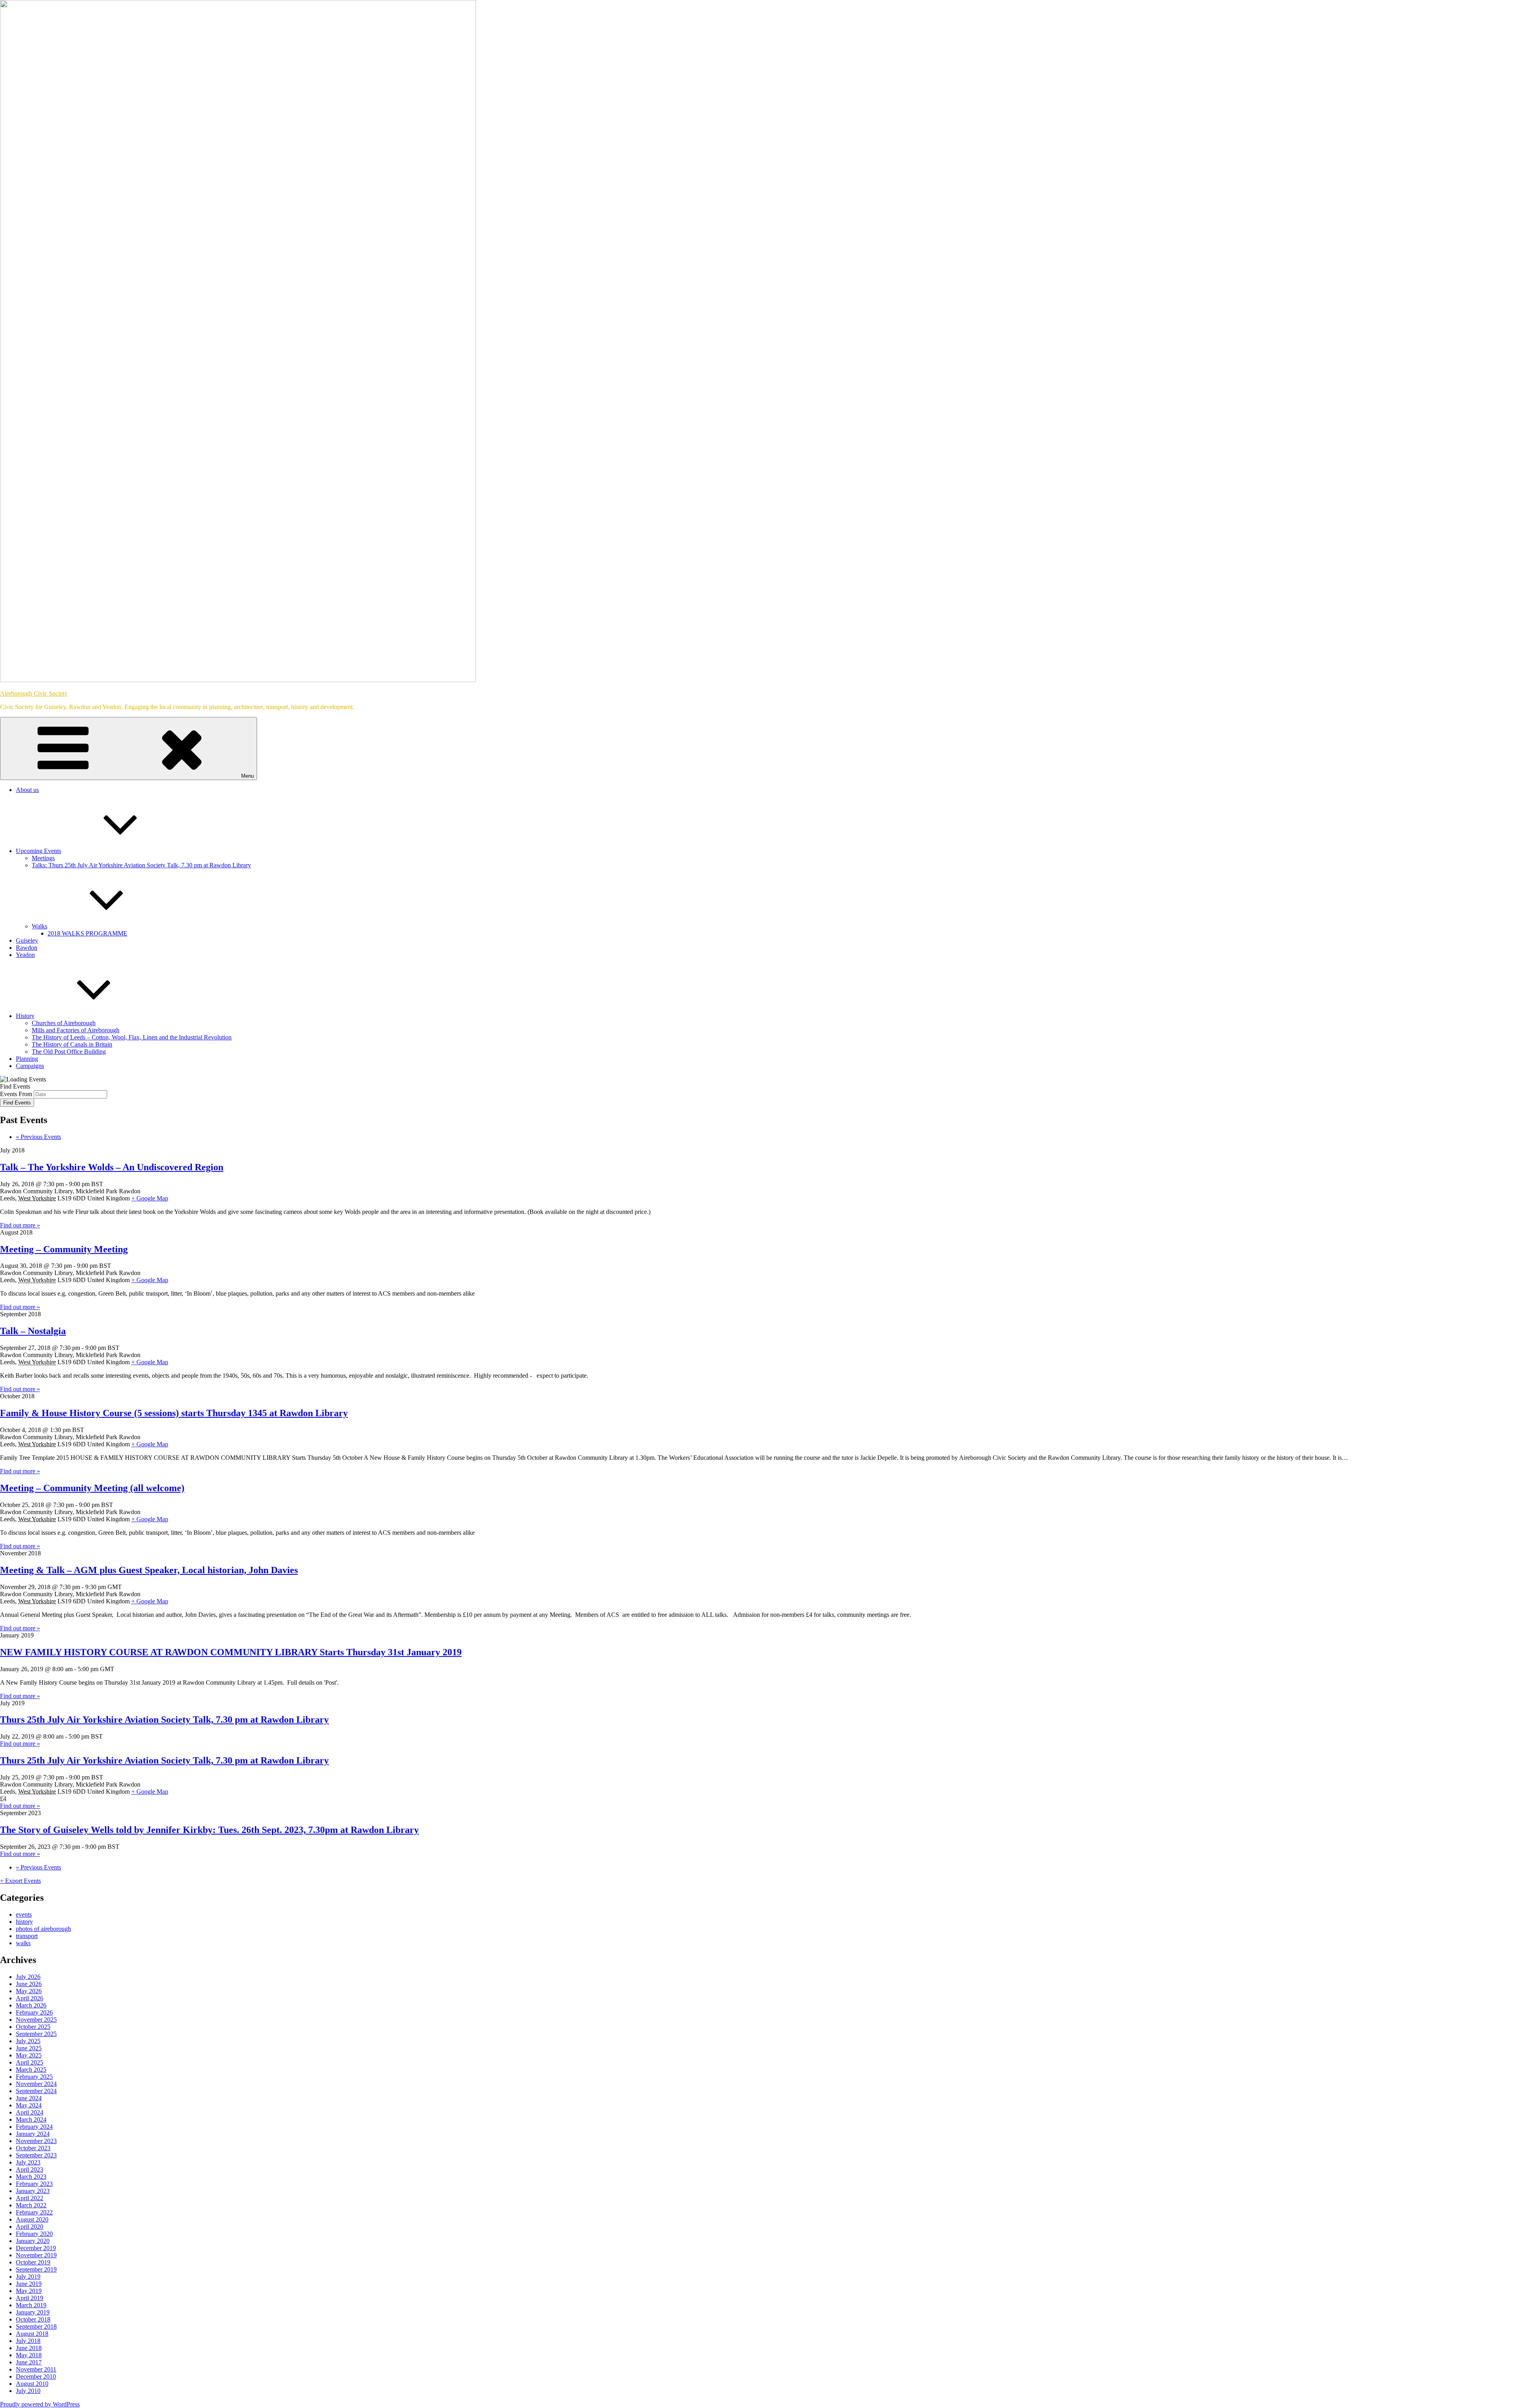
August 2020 (32, 2219)
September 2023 (36, 2155)
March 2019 (31, 2305)
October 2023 (33, 2148)
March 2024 (31, 2119)
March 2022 (31, 2205)
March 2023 (31, 2177)
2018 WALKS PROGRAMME (87, 933)
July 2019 (28, 2277)
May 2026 (29, 1991)
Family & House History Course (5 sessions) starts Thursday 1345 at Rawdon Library (174, 1413)
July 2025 (28, 2041)
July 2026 (28, 1977)
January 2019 (33, 2312)
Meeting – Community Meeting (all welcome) (92, 1488)
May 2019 (29, 2291)
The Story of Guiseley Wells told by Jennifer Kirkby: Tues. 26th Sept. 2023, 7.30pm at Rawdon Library (209, 1830)
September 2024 (36, 2091)
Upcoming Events (38, 851)
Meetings (43, 858)
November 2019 (36, 2255)
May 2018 (29, 2355)
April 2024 (30, 2112)
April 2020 (30, 2227)
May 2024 (29, 2105)
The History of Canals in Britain (72, 1044)
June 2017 (29, 2362)
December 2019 (36, 2248)
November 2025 (36, 2020)
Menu (247, 776)
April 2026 (30, 1998)
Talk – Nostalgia (33, 1331)
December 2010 (36, 2376)
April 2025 (30, 2062)
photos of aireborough (43, 1929)
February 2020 (34, 2234)
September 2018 (36, 2327)
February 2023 (34, 2184)
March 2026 (31, 2005)
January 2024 (33, 2134)
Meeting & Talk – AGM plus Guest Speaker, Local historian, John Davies (149, 1570)
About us (27, 790)
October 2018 (33, 2319)
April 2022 (30, 2198)
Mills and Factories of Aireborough (76, 1030)
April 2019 (30, 2298)
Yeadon (25, 955)
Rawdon (27, 948)
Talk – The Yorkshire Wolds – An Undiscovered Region (112, 1167)
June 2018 (29, 2348)
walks (23, 1943)
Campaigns (30, 1066)
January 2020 (33, 2241)
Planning (27, 1059)
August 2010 (32, 2384)
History (25, 1016)
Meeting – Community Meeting (64, 1249)
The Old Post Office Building (69, 1052)
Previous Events (38, 1137)
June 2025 (29, 2048)
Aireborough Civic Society (34, 693)
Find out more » (20, 1225)
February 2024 (34, 2127)
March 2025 (31, 2070)
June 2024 (29, 2098)
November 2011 (36, 2369)
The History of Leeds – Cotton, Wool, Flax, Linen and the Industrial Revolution (132, 1037)
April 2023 (30, 2169)
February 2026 (34, 2012)
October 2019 (33, 2262)
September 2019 (36, 2269)
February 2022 (34, 2212)
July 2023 (28, 2162)
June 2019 (29, 2284)
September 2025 (36, 2034)
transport (27, 1936)
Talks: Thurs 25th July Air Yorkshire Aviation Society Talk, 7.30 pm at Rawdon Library (141, 865)
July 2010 (28, 2391)
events (24, 1914)
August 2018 (32, 2334)
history (24, 1922)
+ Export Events (20, 1881)
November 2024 (36, 2084)
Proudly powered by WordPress (40, 2404)
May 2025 (29, 2055)
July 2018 (28, 2341)
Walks (39, 926)
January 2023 (33, 2191)
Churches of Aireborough (64, 1023)
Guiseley (27, 940)
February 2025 (34, 2077)
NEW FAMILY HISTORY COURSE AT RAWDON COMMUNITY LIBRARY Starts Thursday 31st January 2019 (231, 1652)
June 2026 (29, 1984)
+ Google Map (150, 1198)
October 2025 (33, 2027)
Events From (16, 1094)
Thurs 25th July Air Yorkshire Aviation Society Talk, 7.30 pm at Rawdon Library (164, 1720)
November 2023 (36, 2141)
